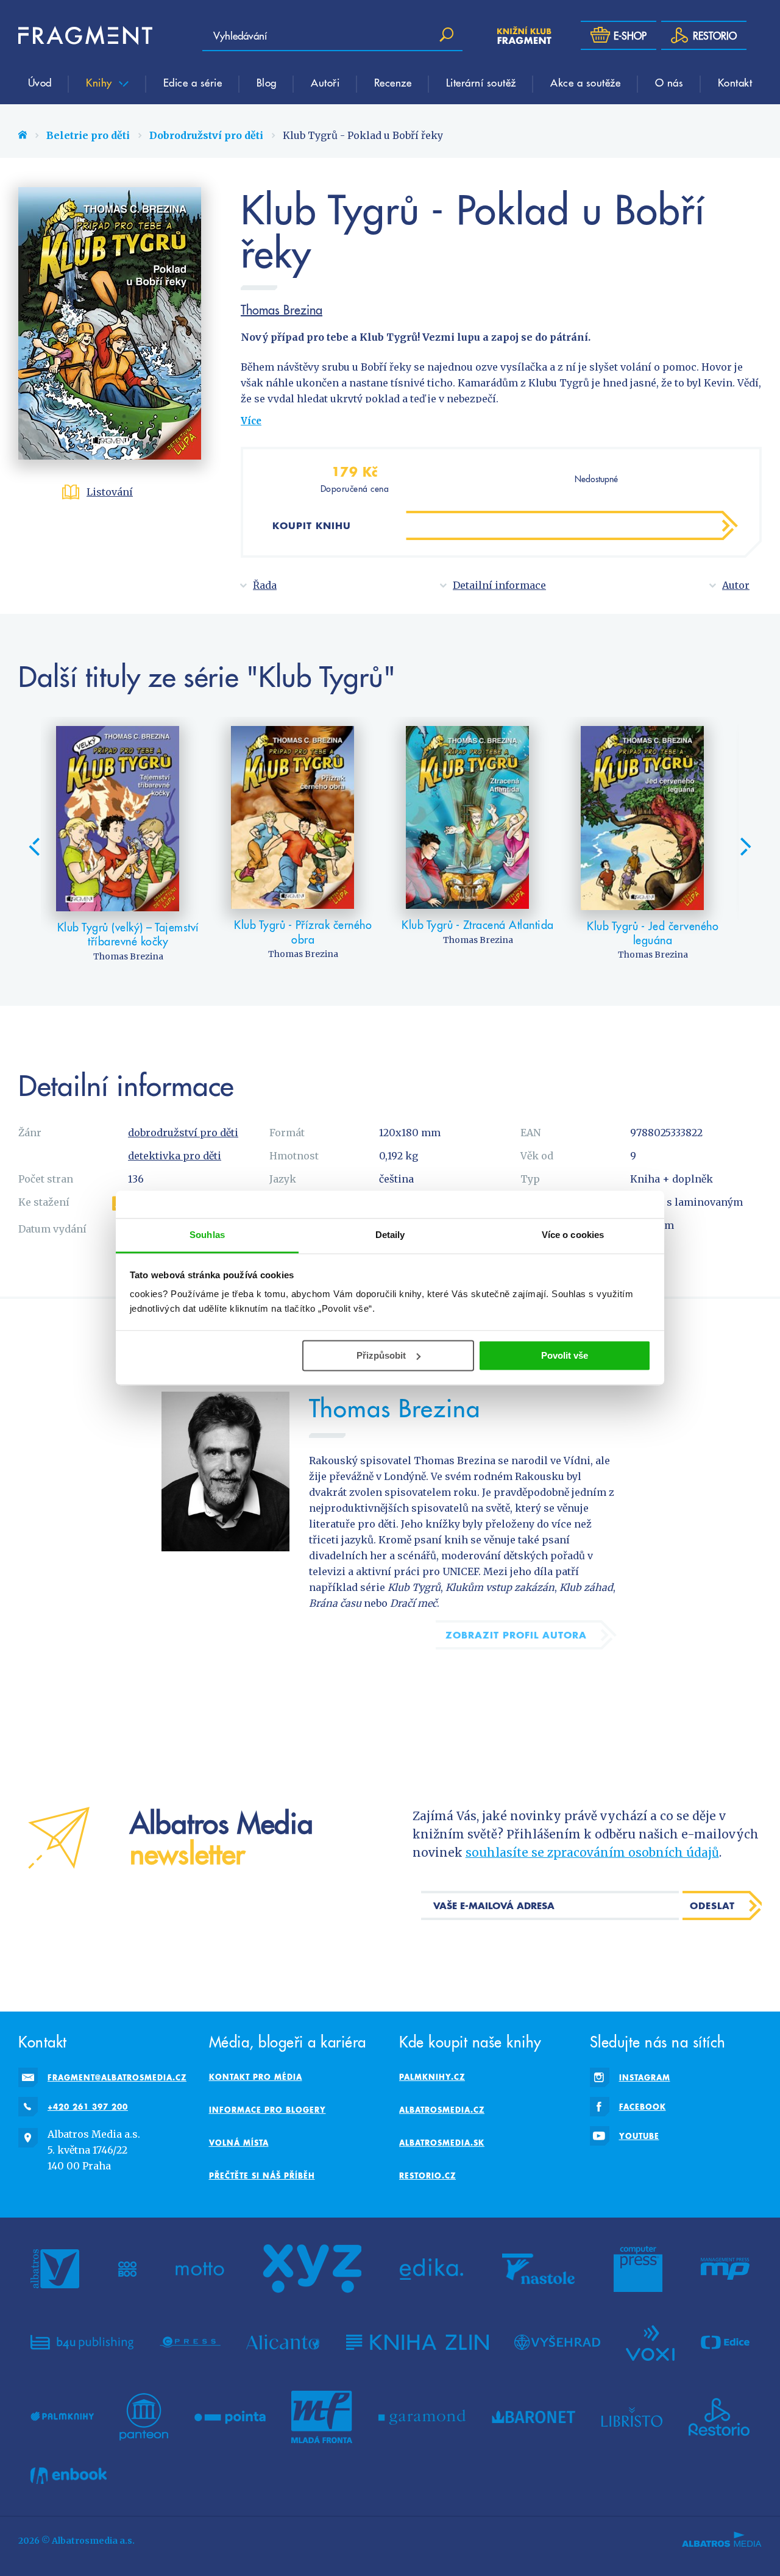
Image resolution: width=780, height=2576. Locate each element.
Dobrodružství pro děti (206, 135)
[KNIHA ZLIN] (417, 2342)
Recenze (393, 82)
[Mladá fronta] (322, 2417)
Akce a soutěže (585, 82)
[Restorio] (719, 2417)
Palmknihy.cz (432, 2077)
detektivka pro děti (175, 1156)
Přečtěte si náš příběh (262, 2176)
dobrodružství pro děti (183, 1133)
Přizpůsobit (381, 1355)
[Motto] (200, 2269)
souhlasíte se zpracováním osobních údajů (592, 1852)
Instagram (645, 2077)
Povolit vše (565, 1355)
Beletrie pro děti (88, 135)
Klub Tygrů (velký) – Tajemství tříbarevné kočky (128, 934)
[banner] (85, 35)
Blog (267, 82)
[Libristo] (632, 2417)
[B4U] (82, 2342)
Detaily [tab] (390, 1235)
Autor (736, 585)
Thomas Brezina (282, 310)
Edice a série (193, 82)
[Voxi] (650, 2342)
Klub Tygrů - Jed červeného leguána (653, 933)
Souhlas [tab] (207, 1235)
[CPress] (190, 2342)
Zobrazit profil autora (516, 1635)
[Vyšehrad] (557, 2342)
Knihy (101, 82)
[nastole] (539, 2269)
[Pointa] (230, 2417)
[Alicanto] (283, 2342)
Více (251, 421)
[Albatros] (55, 2269)
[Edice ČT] (725, 2342)
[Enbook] (69, 2476)
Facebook (643, 2107)
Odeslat (712, 1905)
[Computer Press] (638, 2269)
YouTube (639, 2136)
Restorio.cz (427, 2176)
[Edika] (431, 2269)
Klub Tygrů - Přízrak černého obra (303, 932)
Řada (265, 585)
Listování (110, 492)
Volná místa (239, 2143)
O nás (669, 82)
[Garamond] (422, 2417)
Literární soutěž (481, 82)
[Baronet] (534, 2417)
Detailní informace (499, 585)
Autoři (325, 82)
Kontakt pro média (256, 2077)
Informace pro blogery (268, 2110)
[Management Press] (725, 2269)
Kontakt (735, 82)
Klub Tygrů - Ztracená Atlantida (478, 924)
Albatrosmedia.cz (442, 2110)
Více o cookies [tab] (573, 1235)
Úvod (40, 82)
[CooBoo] (128, 2269)
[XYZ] (312, 2269)
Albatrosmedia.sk (442, 2143)
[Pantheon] (144, 2417)
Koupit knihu (312, 525)
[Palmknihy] (62, 2417)
